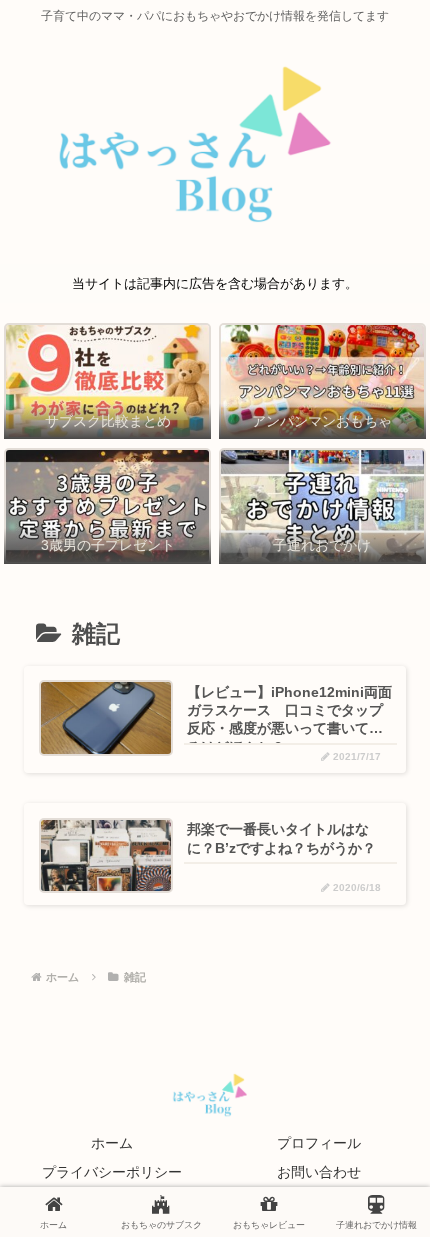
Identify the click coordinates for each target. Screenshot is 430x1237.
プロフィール (319, 1143)
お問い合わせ (319, 1172)
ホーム (112, 1143)
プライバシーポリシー (112, 1172)
